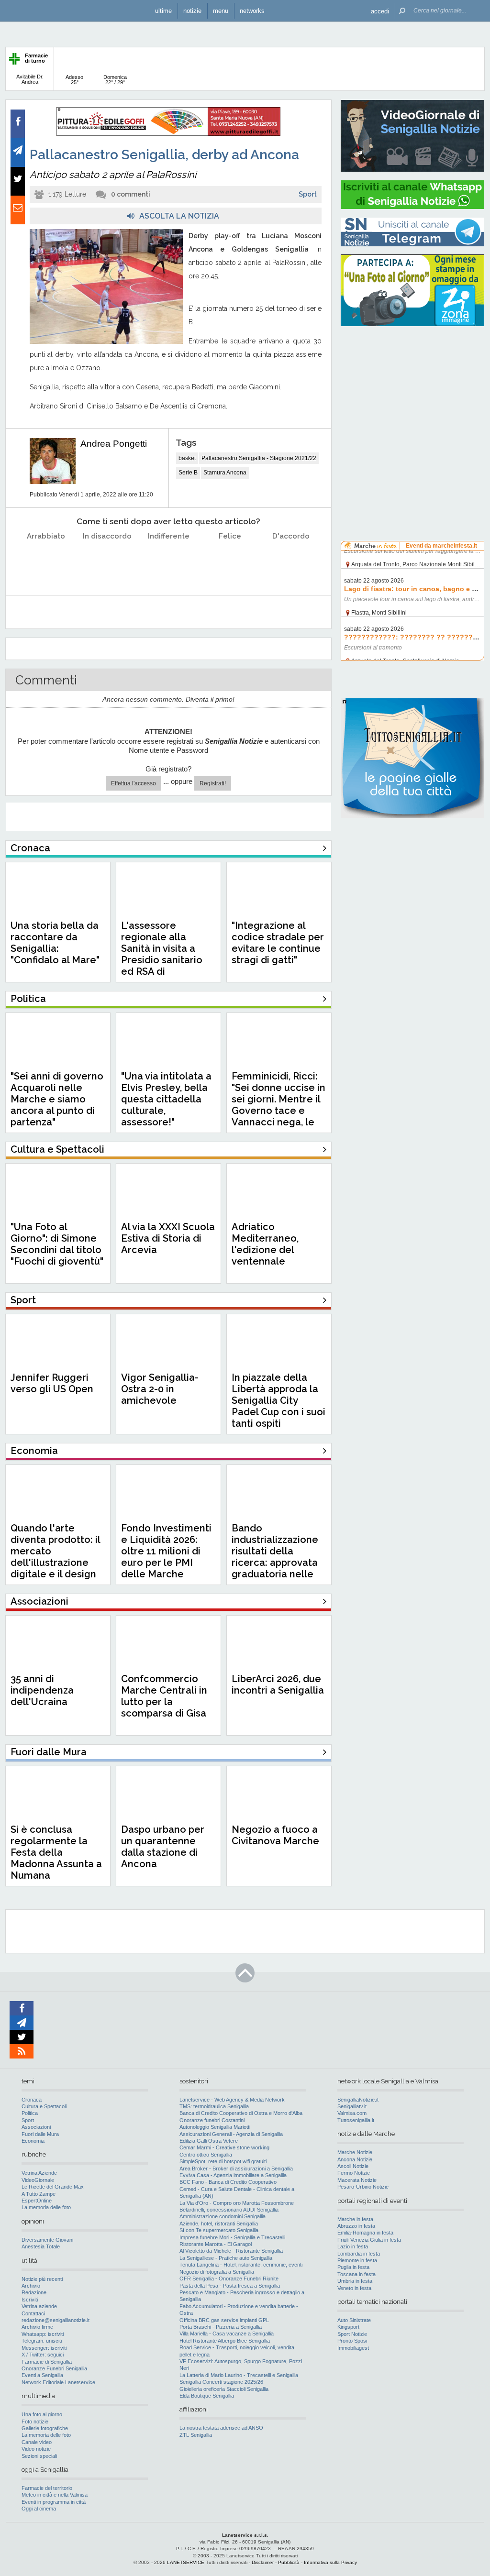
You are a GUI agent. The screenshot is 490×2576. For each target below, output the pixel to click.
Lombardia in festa (359, 2254)
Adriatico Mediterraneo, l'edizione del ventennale (265, 1244)
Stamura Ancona (225, 473)
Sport (308, 194)
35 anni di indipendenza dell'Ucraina (42, 1690)
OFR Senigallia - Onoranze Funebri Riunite (229, 2279)
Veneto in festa (354, 2288)
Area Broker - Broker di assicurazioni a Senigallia (236, 2169)
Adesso (74, 80)
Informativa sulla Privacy (330, 2562)
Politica (30, 2113)
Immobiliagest (353, 2348)
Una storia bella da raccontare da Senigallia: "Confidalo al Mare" (55, 943)
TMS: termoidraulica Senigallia (214, 2106)
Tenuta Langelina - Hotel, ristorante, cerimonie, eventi (241, 2265)
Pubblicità (289, 2562)
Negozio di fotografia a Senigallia (217, 2272)
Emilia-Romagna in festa (365, 2233)
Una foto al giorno (42, 2414)
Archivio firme (37, 2327)
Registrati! (213, 783)
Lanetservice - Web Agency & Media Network (232, 2100)
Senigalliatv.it (352, 2106)
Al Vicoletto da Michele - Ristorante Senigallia (231, 2251)
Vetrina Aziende (39, 2173)
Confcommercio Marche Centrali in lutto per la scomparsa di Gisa (164, 1696)
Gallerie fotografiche (45, 2428)
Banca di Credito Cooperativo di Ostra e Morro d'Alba (241, 2113)
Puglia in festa (353, 2267)
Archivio (31, 2286)
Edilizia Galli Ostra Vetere (209, 2141)
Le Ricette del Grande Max (53, 2187)
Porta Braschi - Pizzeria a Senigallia (221, 2327)
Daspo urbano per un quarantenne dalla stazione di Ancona (163, 1847)
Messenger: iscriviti (44, 2348)
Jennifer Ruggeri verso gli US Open (52, 1383)
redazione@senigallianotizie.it (56, 2320)
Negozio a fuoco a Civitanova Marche (275, 1835)
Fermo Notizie (354, 2173)
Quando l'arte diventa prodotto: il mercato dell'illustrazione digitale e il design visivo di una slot (55, 1557)
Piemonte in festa (357, 2260)
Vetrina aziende (39, 2306)
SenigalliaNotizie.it (358, 2100)
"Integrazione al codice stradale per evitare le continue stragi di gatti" (278, 943)
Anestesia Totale (41, 2246)
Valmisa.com (352, 2113)
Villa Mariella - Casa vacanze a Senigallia (227, 2334)
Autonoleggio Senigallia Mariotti (215, 2127)
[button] (380, 11)
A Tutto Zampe (39, 2194)
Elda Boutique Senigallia (207, 2396)
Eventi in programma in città (54, 2502)
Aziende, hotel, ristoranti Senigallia (219, 2224)
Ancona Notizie (355, 2159)
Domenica (115, 80)
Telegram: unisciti (42, 2341)
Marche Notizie (355, 2152)
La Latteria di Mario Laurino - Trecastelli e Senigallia (239, 2375)
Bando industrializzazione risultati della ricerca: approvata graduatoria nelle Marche (275, 1557)
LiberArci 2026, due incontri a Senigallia (278, 1684)
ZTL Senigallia (196, 2435)
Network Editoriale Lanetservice (58, 2382)
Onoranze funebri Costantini (212, 2120)
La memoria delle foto (46, 2207)
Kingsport (348, 2327)
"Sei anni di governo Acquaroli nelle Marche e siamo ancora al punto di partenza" (57, 1099)
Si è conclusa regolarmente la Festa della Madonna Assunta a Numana (56, 1852)
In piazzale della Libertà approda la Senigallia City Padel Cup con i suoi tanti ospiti (278, 1400)
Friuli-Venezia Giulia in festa (369, 2240)
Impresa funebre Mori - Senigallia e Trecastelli (232, 2237)
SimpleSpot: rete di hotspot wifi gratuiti (223, 2161)
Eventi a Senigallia (42, 2375)
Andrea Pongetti (114, 444)
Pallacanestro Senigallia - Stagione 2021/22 (259, 458)
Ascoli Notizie (353, 2166)
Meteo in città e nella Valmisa (55, 2495)
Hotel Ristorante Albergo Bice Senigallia (225, 2341)
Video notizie (36, 2449)
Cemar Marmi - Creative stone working (224, 2147)
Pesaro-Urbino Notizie (363, 2187)
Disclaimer (263, 2562)
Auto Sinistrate (354, 2320)
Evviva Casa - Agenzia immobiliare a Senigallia (233, 2175)
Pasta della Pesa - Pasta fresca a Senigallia (230, 2286)
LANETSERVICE (186, 2562)
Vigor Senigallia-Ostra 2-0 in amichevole (160, 1389)
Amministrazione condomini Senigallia (223, 2216)
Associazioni (36, 2127)
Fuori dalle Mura (40, 2134)
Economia (33, 2141)
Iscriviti (30, 2300)
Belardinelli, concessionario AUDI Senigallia (229, 2210)
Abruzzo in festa (356, 2226)
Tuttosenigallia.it (356, 2120)
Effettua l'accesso (134, 783)
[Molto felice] (291, 560)
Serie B (188, 473)
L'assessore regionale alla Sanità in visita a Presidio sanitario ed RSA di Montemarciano (162, 954)
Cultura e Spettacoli (44, 2106)
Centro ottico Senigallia (206, 2155)
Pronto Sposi (352, 2341)
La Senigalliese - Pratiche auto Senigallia (226, 2258)
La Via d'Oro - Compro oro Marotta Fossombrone (237, 2203)
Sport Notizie (352, 2334)
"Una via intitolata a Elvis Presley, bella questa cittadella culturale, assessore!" (166, 1099)
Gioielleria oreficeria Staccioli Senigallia (224, 2389)
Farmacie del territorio (47, 2488)
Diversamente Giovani (47, 2240)
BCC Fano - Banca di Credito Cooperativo (228, 2182)
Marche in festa (355, 2219)
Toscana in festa (356, 2274)
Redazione (34, 2292)
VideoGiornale (38, 2180)
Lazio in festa (353, 2246)
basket (187, 458)
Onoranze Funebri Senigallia (54, 2368)
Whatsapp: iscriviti (43, 2334)
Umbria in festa (355, 2281)
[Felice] (230, 560)
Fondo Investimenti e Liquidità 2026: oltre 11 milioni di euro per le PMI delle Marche (166, 1551)
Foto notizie (35, 2422)
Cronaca (32, 2100)
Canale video (37, 2442)
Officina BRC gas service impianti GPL (224, 2320)
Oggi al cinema (39, 2509)
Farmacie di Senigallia (47, 2362)
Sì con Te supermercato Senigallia (219, 2230)
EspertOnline (37, 2201)
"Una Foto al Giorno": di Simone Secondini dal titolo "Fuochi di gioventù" (57, 1244)
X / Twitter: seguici (43, 2355)
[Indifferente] (169, 560)
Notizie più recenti (42, 2279)
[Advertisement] (412, 395)
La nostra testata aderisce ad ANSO (221, 2428)
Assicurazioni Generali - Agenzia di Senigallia (231, 2134)
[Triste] (107, 560)
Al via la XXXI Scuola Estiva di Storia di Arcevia (168, 1238)
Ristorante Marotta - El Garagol (216, 2244)
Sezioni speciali (39, 2456)
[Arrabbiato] (46, 560)
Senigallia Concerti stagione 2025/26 (221, 2382)
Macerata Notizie (357, 2180)
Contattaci (33, 2313)
